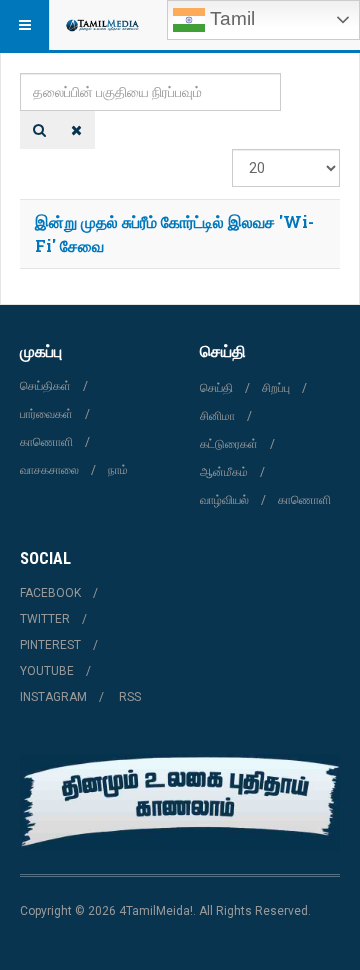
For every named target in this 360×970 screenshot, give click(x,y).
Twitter (45, 619)
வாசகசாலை (49, 470)
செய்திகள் (45, 386)
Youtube (47, 671)
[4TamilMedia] (102, 25)
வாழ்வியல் (224, 500)
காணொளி (46, 442)
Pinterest (50, 645)
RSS (130, 697)
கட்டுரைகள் (229, 444)
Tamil (230, 18)
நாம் (118, 470)
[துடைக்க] (76, 130)
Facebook (50, 593)
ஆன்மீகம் (224, 472)
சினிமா (217, 416)
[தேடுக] (39, 130)
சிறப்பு (276, 388)
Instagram (53, 697)
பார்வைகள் (46, 414)
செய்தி (216, 388)
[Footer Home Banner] (180, 802)
